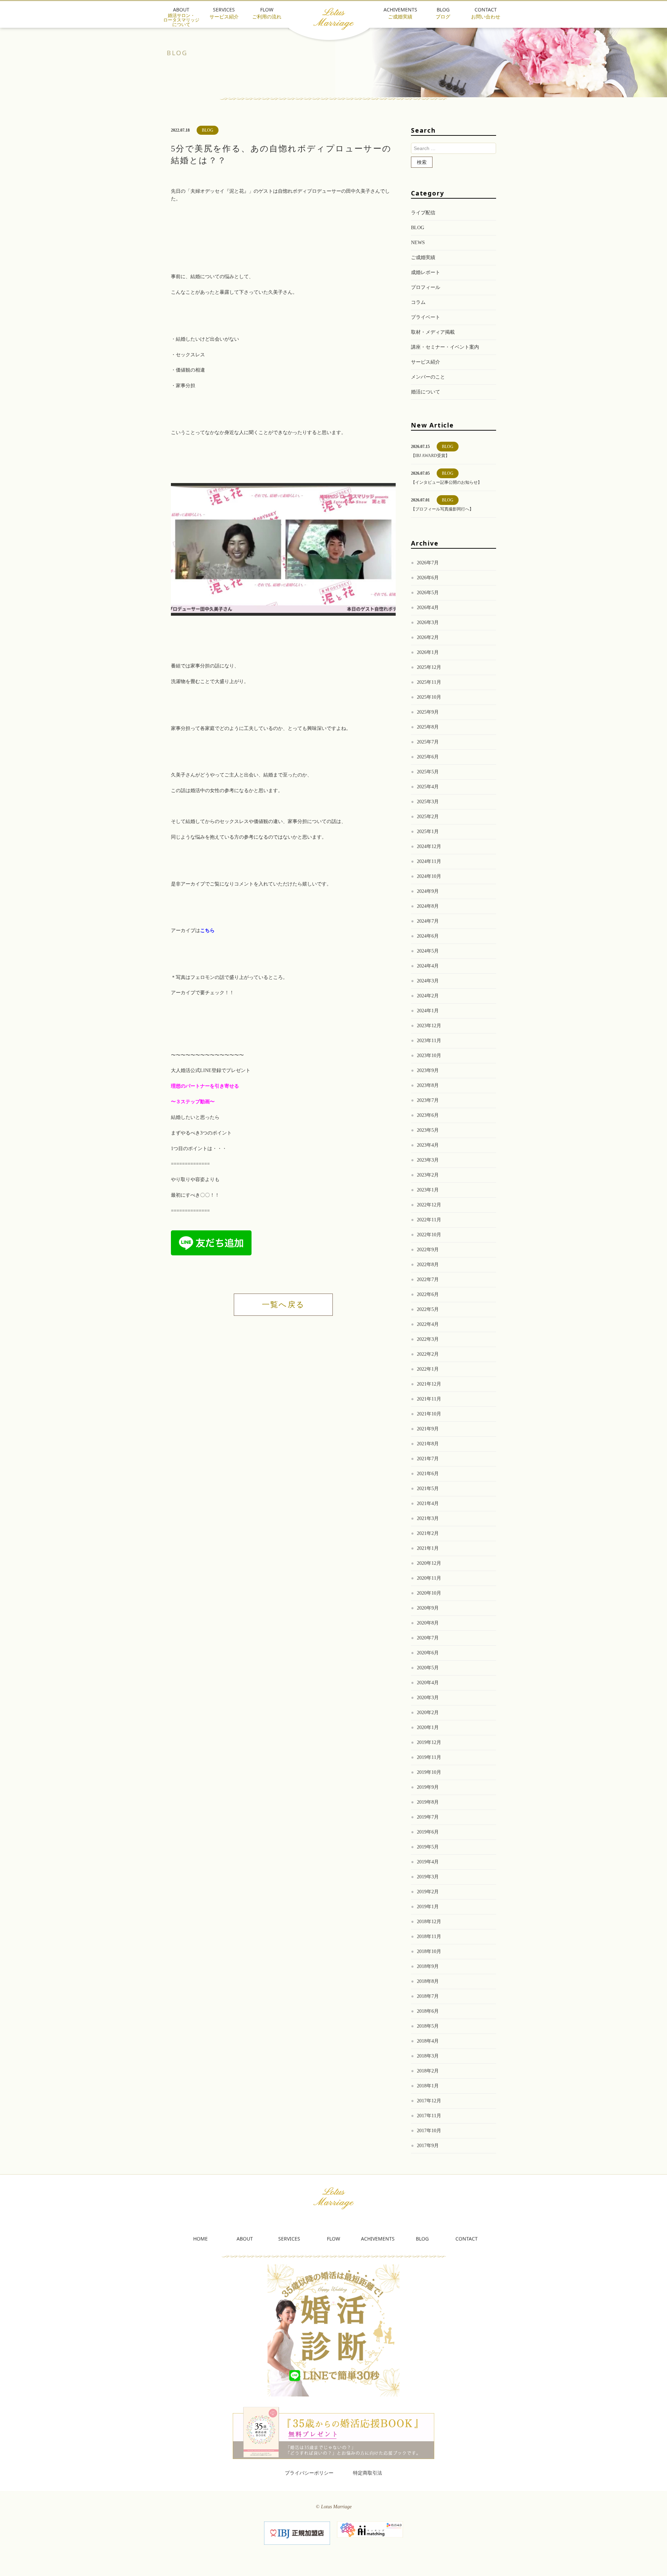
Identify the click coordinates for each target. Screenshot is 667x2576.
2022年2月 (428, 1354)
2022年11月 (429, 1220)
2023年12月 (429, 1026)
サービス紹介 (426, 362)
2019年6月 (428, 1832)
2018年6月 (428, 2011)
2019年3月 (428, 1877)
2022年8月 (428, 1265)
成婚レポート (426, 272)
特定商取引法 (368, 2473)
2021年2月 (428, 1533)
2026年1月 (428, 652)
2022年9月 (428, 1250)
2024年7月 (428, 921)
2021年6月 (428, 1474)
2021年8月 (428, 1444)
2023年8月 (428, 1085)
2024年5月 (428, 951)
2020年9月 (428, 1608)
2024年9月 (428, 891)
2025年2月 (428, 817)
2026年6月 (428, 578)
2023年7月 (428, 1100)
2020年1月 (428, 1727)
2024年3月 (428, 981)
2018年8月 (428, 1981)
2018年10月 (429, 1951)
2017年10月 (429, 2131)
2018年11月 (429, 1937)
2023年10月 (429, 1056)
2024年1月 (428, 1011)
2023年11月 (429, 1041)
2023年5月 (428, 1130)
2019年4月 (428, 1862)
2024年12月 (429, 846)
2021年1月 (428, 1548)
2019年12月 (429, 1742)
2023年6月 (428, 1115)
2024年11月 (429, 861)
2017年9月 (428, 2146)
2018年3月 (428, 2056)
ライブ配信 (423, 213)
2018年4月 (428, 2041)
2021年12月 (429, 1384)
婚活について (426, 392)
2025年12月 (429, 667)
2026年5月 (428, 593)
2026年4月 (428, 608)
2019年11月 (429, 1757)
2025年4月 (428, 787)
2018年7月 (428, 1996)
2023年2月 (428, 1175)
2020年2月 (428, 1713)
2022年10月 (429, 1235)
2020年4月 (428, 1683)
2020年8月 (428, 1623)
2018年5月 (428, 2026)
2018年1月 (428, 2086)
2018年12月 (429, 1922)
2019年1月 (428, 1907)
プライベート (426, 317)
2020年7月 (428, 1638)
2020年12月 (429, 1563)
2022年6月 (428, 1294)
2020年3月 (428, 1698)
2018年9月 (428, 1966)
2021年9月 (428, 1429)
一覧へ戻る (283, 1304)
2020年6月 (428, 1653)
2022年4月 (428, 1324)
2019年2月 (428, 1892)
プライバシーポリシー (309, 2473)
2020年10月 (429, 1593)
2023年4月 (428, 1145)
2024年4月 (428, 966)
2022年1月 (428, 1369)
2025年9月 (428, 712)
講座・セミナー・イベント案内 (445, 347)
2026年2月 (428, 637)
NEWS (418, 243)
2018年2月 (428, 2071)
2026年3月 (428, 622)
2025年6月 (428, 757)
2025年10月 (429, 697)
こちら (207, 930)
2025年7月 (428, 742)
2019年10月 (429, 1772)
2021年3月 (428, 1518)
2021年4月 (428, 1503)
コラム (418, 302)
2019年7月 (428, 1817)
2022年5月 (428, 1309)
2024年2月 (428, 996)
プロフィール (426, 287)
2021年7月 (428, 1459)
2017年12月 (429, 2101)
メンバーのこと (428, 377)
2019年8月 (428, 1802)
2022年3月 (428, 1339)
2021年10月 (429, 1414)
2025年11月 (429, 682)
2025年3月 (428, 802)
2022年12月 (429, 1205)
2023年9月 (428, 1070)
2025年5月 (428, 772)
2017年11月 (429, 2116)
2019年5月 (428, 1847)
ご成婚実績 (423, 257)
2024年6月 (428, 936)
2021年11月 (429, 1399)
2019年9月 (428, 1787)
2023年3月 (428, 1160)
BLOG (418, 228)
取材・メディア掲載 (433, 332)
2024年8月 (428, 906)
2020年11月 (429, 1578)
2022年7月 (428, 1279)
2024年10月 (429, 876)
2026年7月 (428, 563)
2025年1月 (428, 832)
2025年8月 (428, 727)
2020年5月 (428, 1668)
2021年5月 (428, 1489)
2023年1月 (428, 1190)
